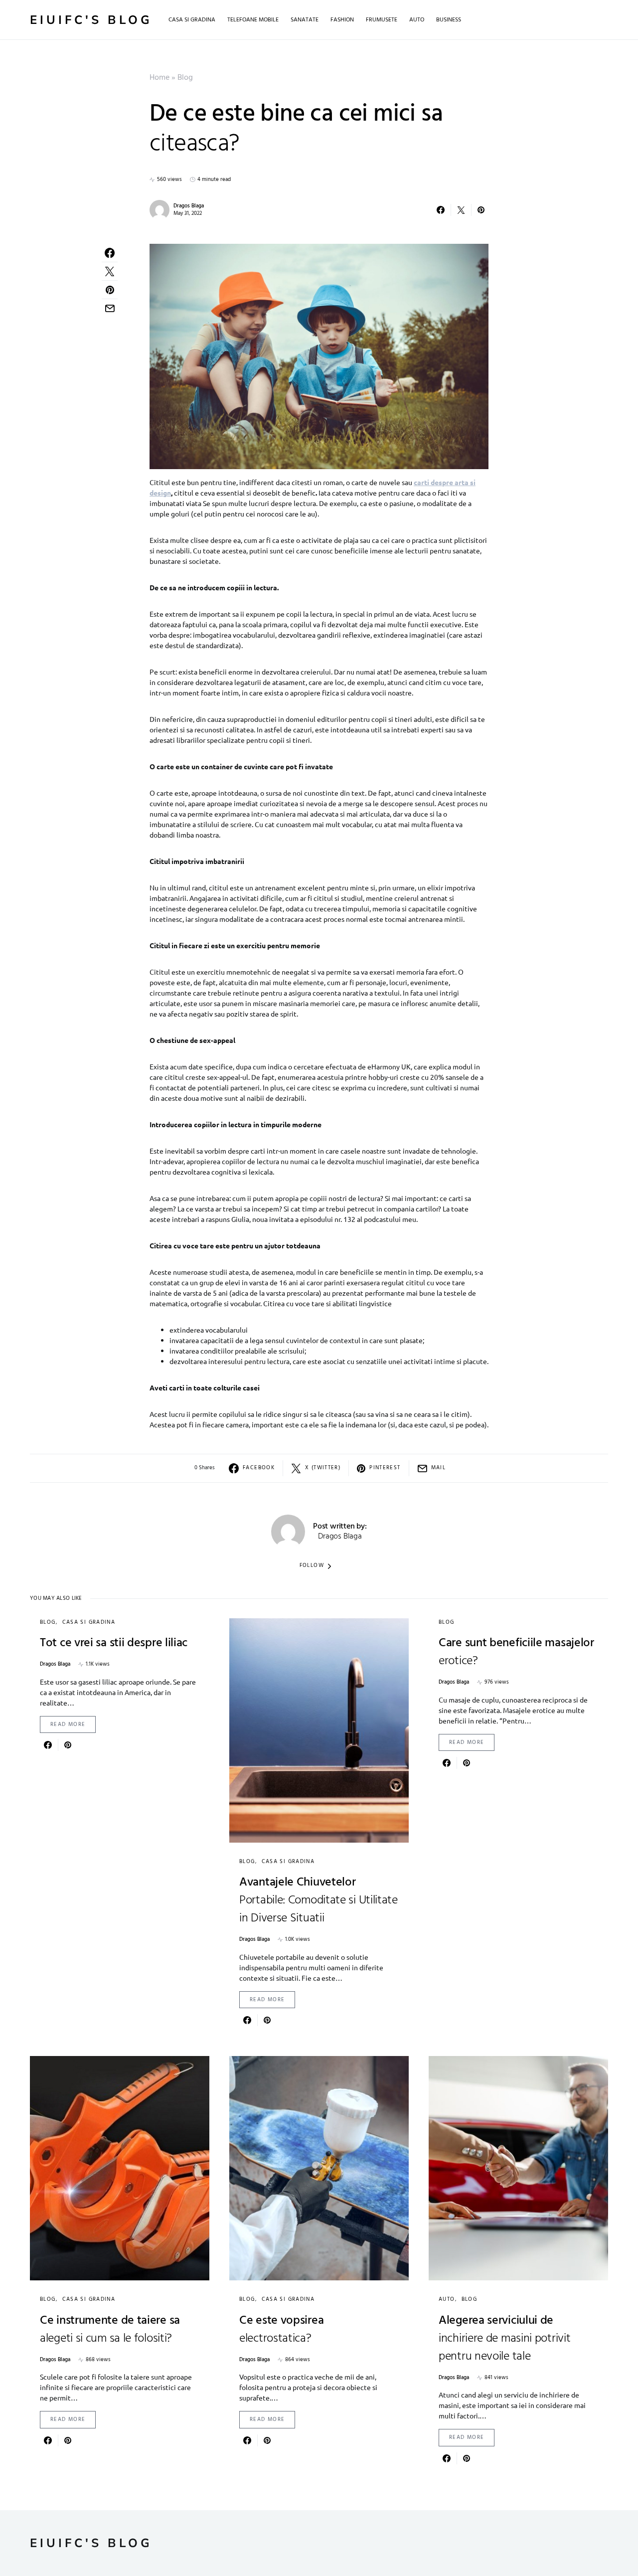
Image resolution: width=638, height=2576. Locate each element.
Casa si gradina (89, 1622)
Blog (185, 78)
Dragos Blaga (189, 206)
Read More (68, 1724)
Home (159, 78)
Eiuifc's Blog (91, 20)
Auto (447, 2299)
